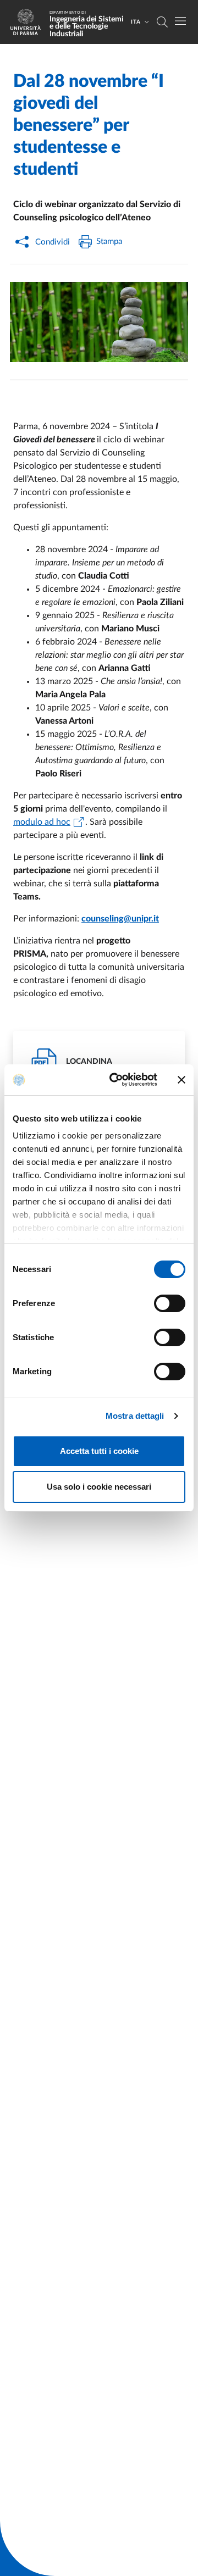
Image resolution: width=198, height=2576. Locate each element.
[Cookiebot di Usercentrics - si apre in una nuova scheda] (116, 1080)
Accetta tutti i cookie (99, 1451)
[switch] (170, 1303)
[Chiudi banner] (182, 1080)
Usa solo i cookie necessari (99, 1487)
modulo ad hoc (42, 822)
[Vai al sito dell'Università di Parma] (29, 22)
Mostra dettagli (135, 1416)
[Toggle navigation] (180, 21)
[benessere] (99, 322)
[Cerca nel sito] (162, 22)
